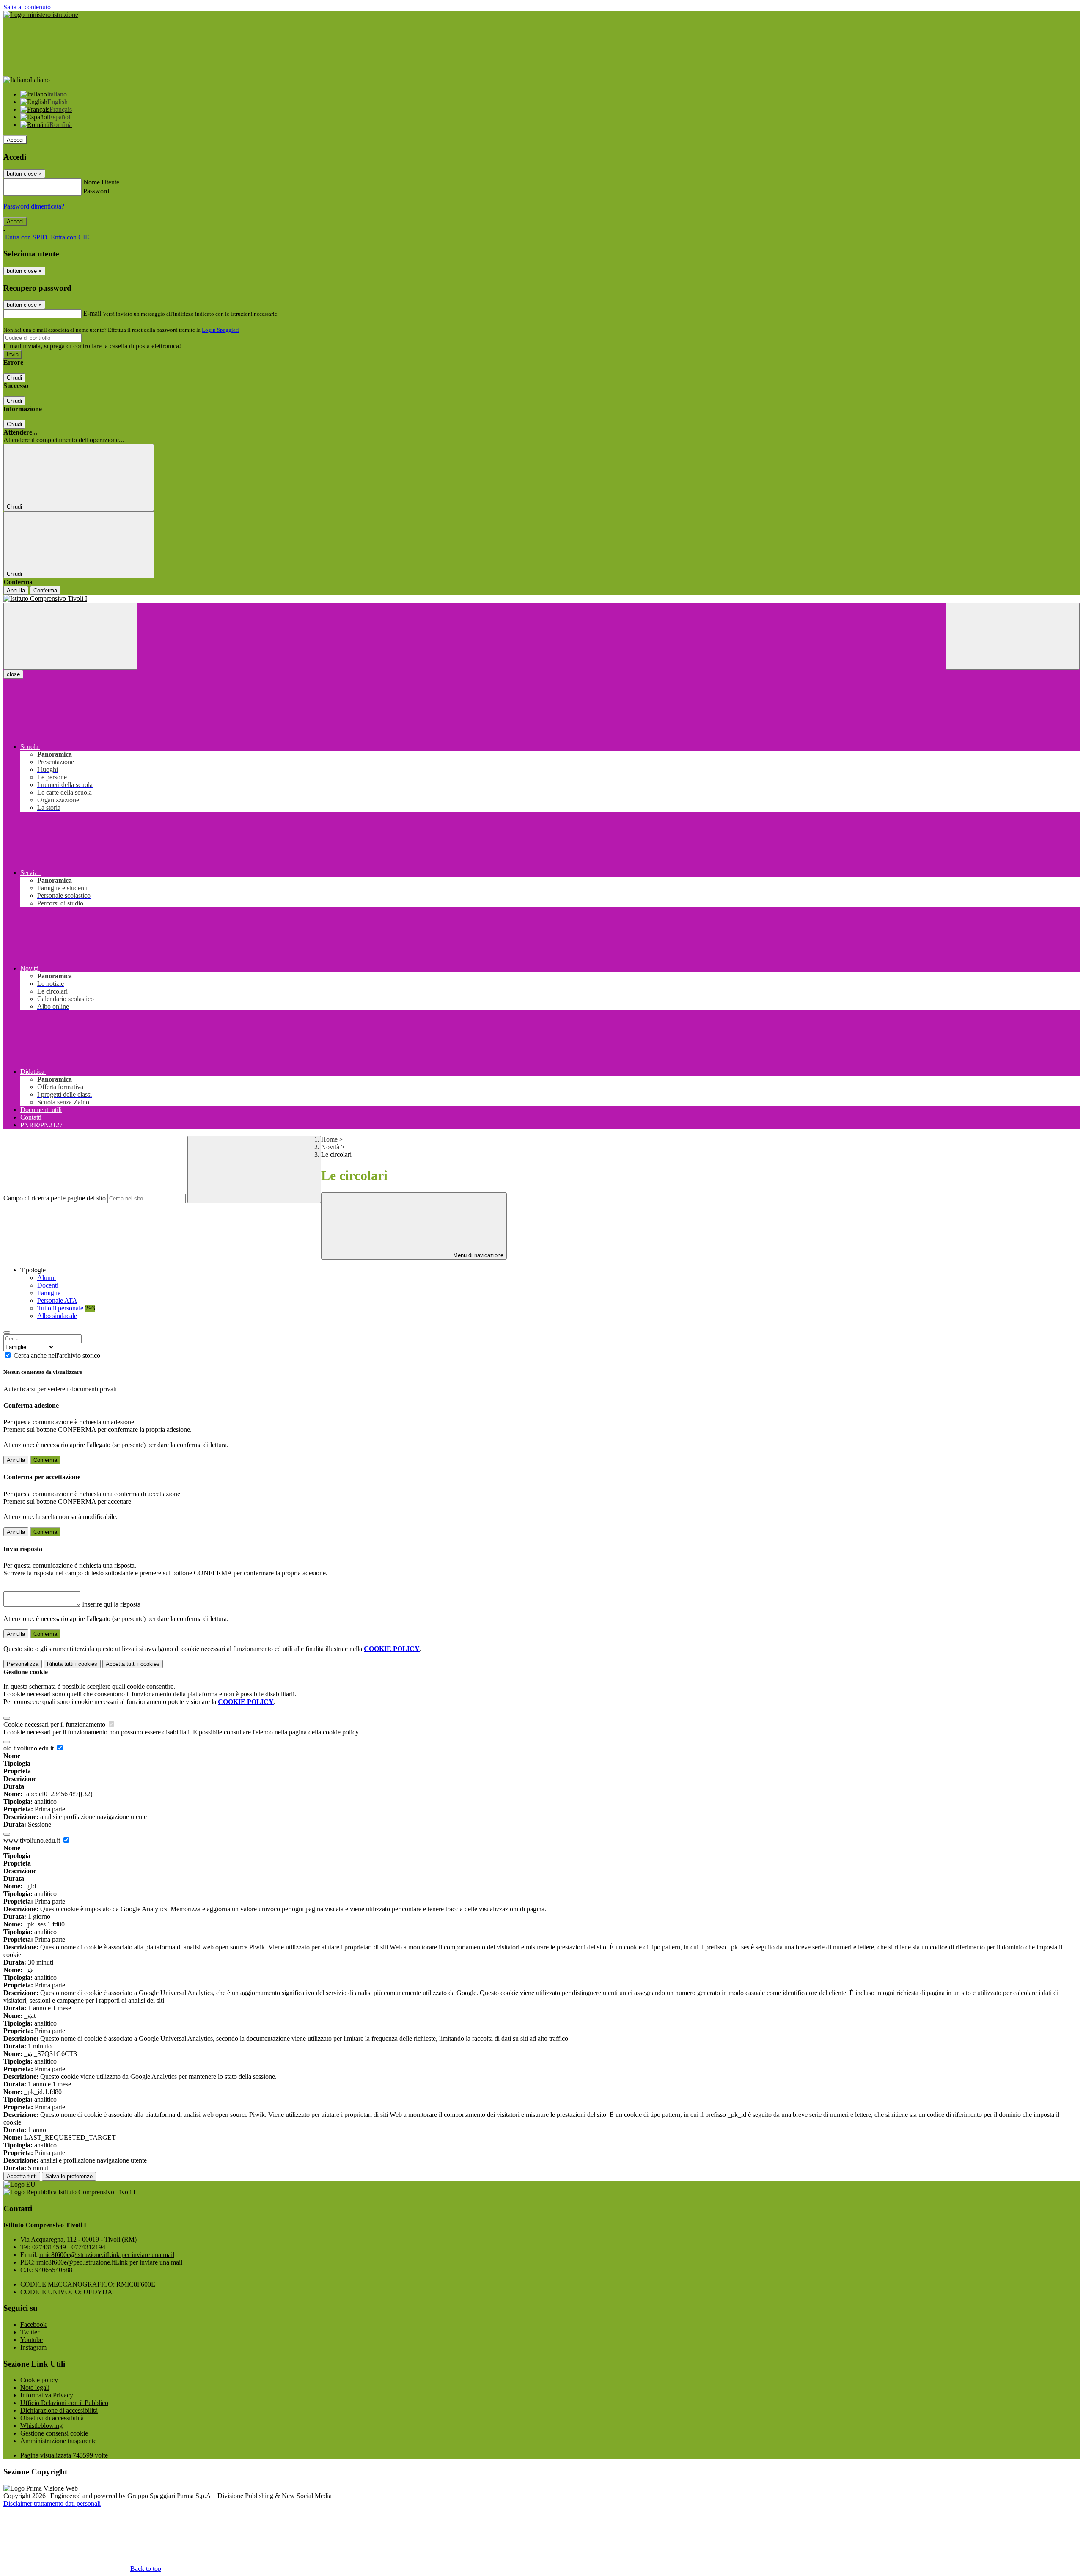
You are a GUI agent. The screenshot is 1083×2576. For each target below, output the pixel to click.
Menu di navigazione (477, 1255)
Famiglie (49, 1293)
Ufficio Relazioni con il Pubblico (64, 2403)
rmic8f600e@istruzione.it (107, 2255)
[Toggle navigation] (70, 636)
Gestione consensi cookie (54, 2433)
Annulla (16, 590)
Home (329, 1139)
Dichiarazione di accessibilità (59, 2410)
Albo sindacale (57, 1316)
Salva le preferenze (69, 2176)
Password (96, 191)
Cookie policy (39, 2380)
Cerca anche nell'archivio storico (57, 1355)
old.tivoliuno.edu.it (29, 1748)
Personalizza (23, 1664)
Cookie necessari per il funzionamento (55, 1724)
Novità (330, 1147)
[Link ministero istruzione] (41, 15)
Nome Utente (101, 182)
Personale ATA (57, 1300)
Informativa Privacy (47, 2395)
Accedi (15, 140)
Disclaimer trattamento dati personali (52, 2503)
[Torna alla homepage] (541, 599)
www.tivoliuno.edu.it (33, 1840)
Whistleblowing (41, 2426)
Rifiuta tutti (72, 1664)
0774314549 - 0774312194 (69, 2247)
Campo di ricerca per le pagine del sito (55, 1198)
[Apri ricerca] (1013, 636)
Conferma (45, 590)
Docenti (48, 1285)
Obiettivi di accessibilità (52, 2418)
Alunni (47, 1278)
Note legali (35, 2387)
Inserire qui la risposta (111, 1604)
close (13, 674)
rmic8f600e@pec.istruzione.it (109, 2262)
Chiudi (14, 378)
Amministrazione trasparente (58, 2441)
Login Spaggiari (220, 330)
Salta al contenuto (27, 7)
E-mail (92, 313)
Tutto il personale (66, 1308)
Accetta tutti (133, 1664)
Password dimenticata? (34, 206)
